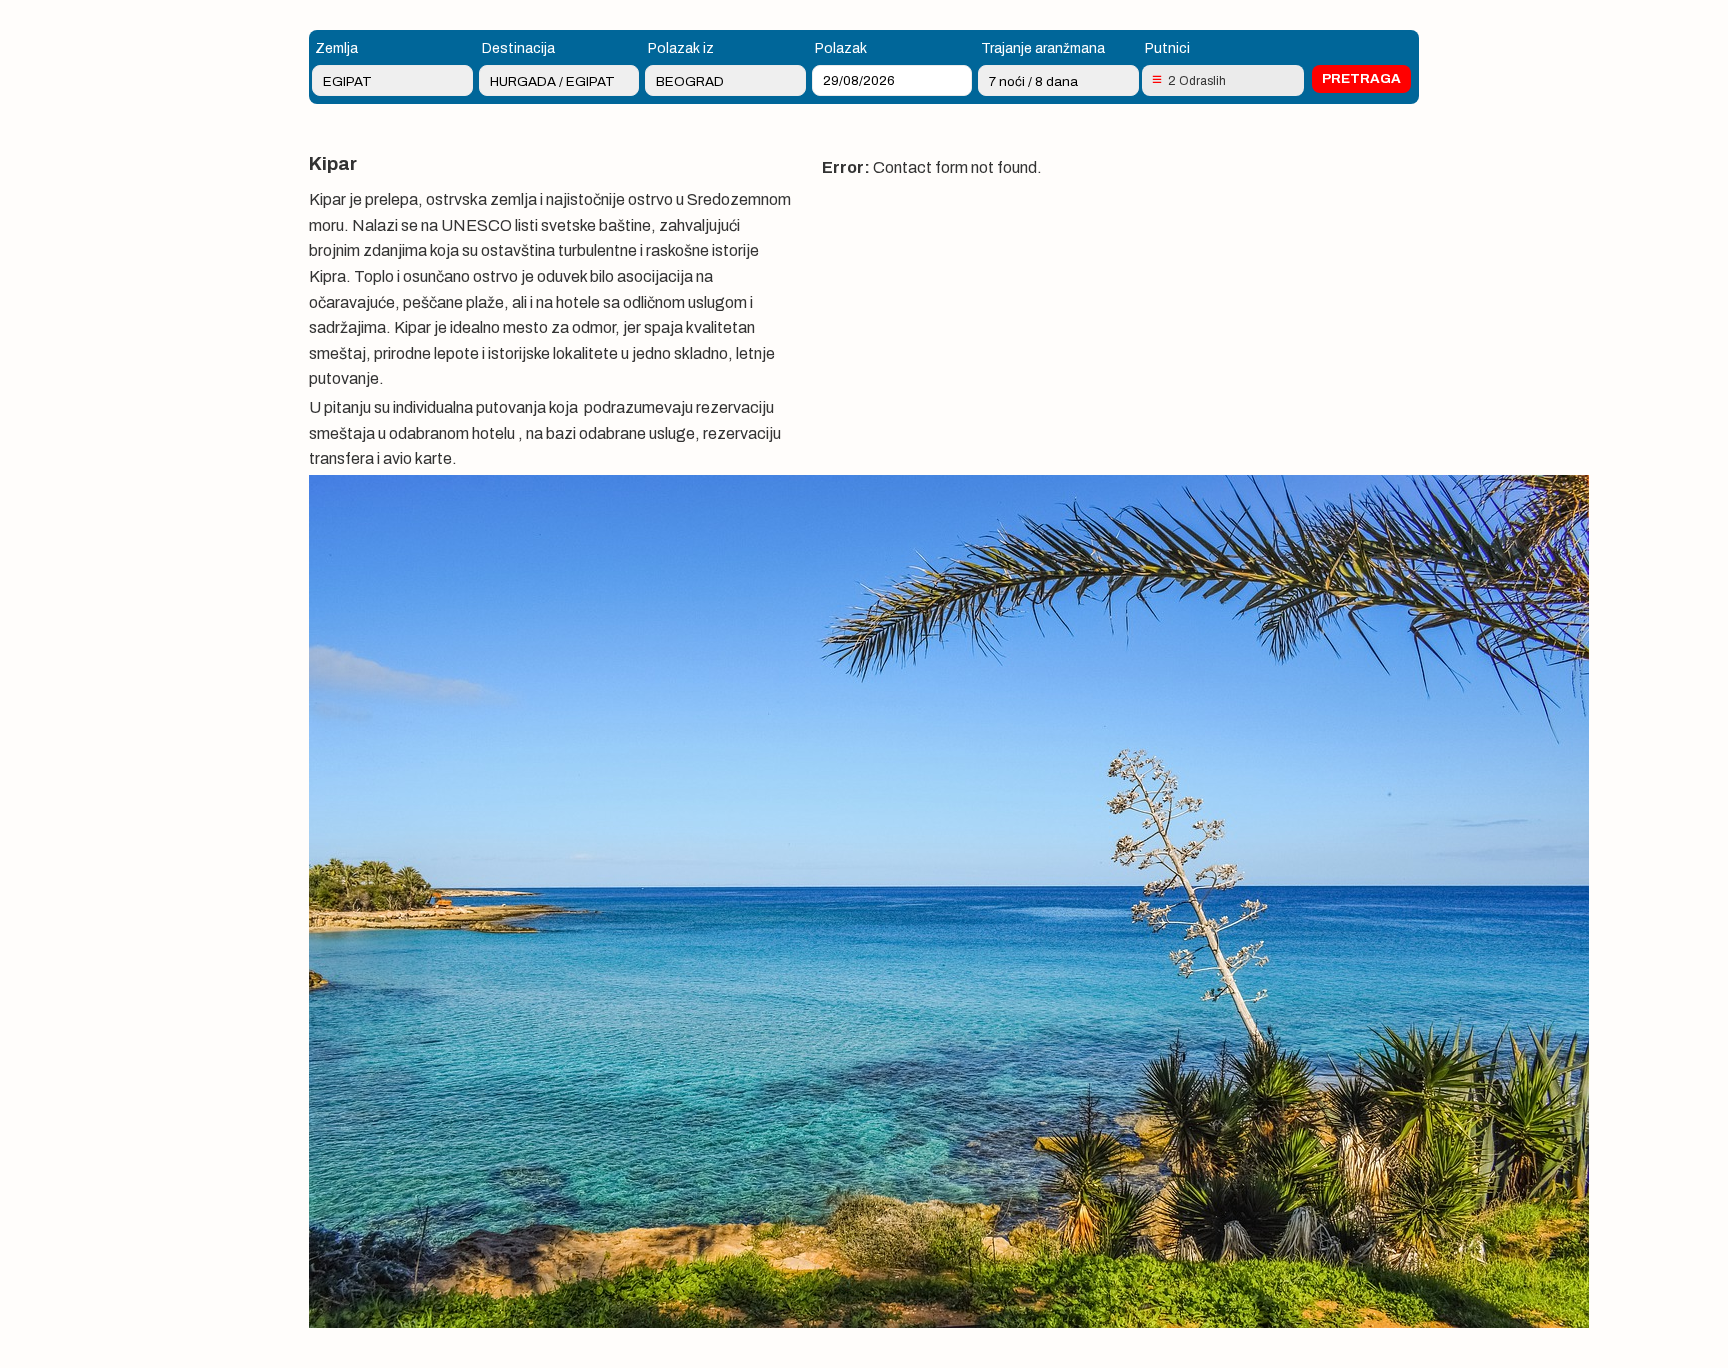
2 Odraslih (1197, 81)
